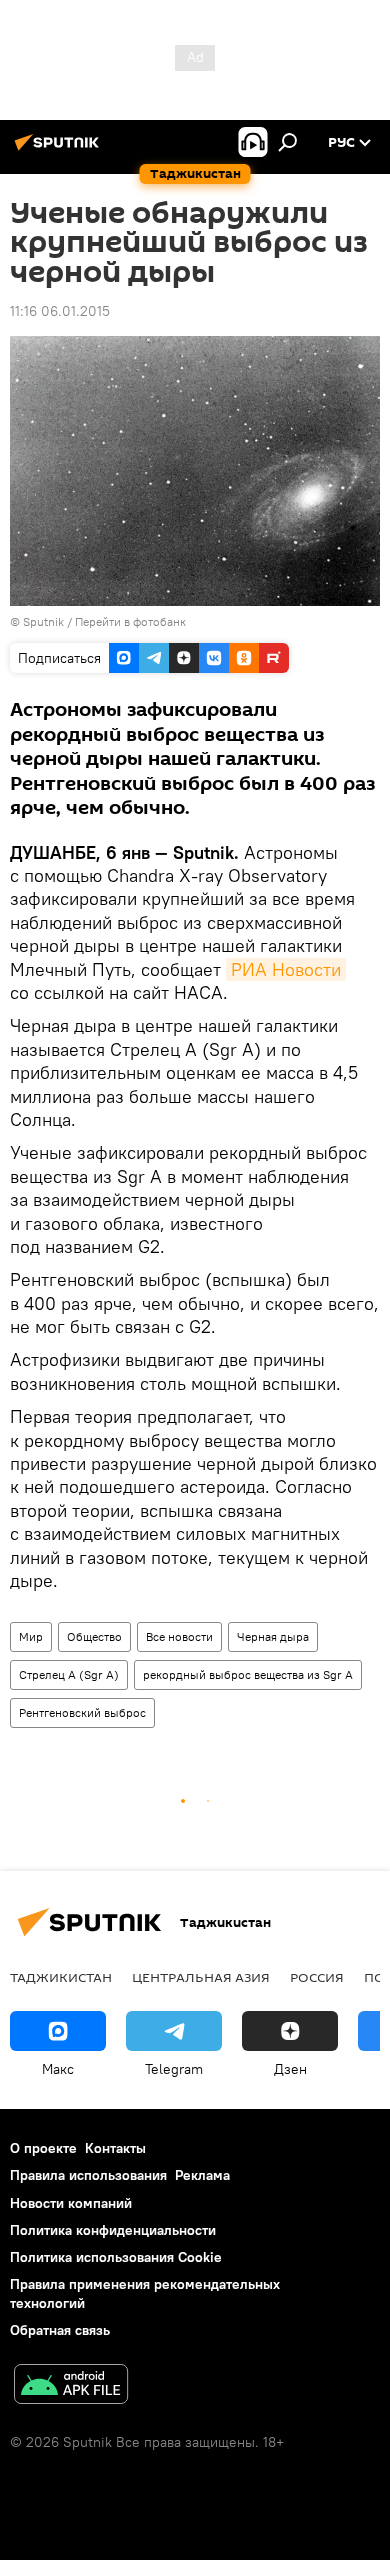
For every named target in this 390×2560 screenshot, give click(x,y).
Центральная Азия (201, 1977)
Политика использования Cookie (116, 2257)
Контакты (115, 2148)
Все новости (179, 1636)
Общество (94, 1636)
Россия (317, 1977)
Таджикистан (61, 1977)
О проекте (43, 2148)
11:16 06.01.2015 (60, 311)
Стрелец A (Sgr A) (69, 1674)
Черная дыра (273, 1636)
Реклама (202, 2175)
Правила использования (88, 2175)
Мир (31, 1636)
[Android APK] (71, 2386)
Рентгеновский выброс (82, 1712)
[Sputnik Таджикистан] (60, 150)
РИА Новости (286, 969)
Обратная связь (60, 2330)
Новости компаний (71, 2203)
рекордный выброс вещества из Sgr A (248, 1674)
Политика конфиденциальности (113, 2230)
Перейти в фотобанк (130, 621)
